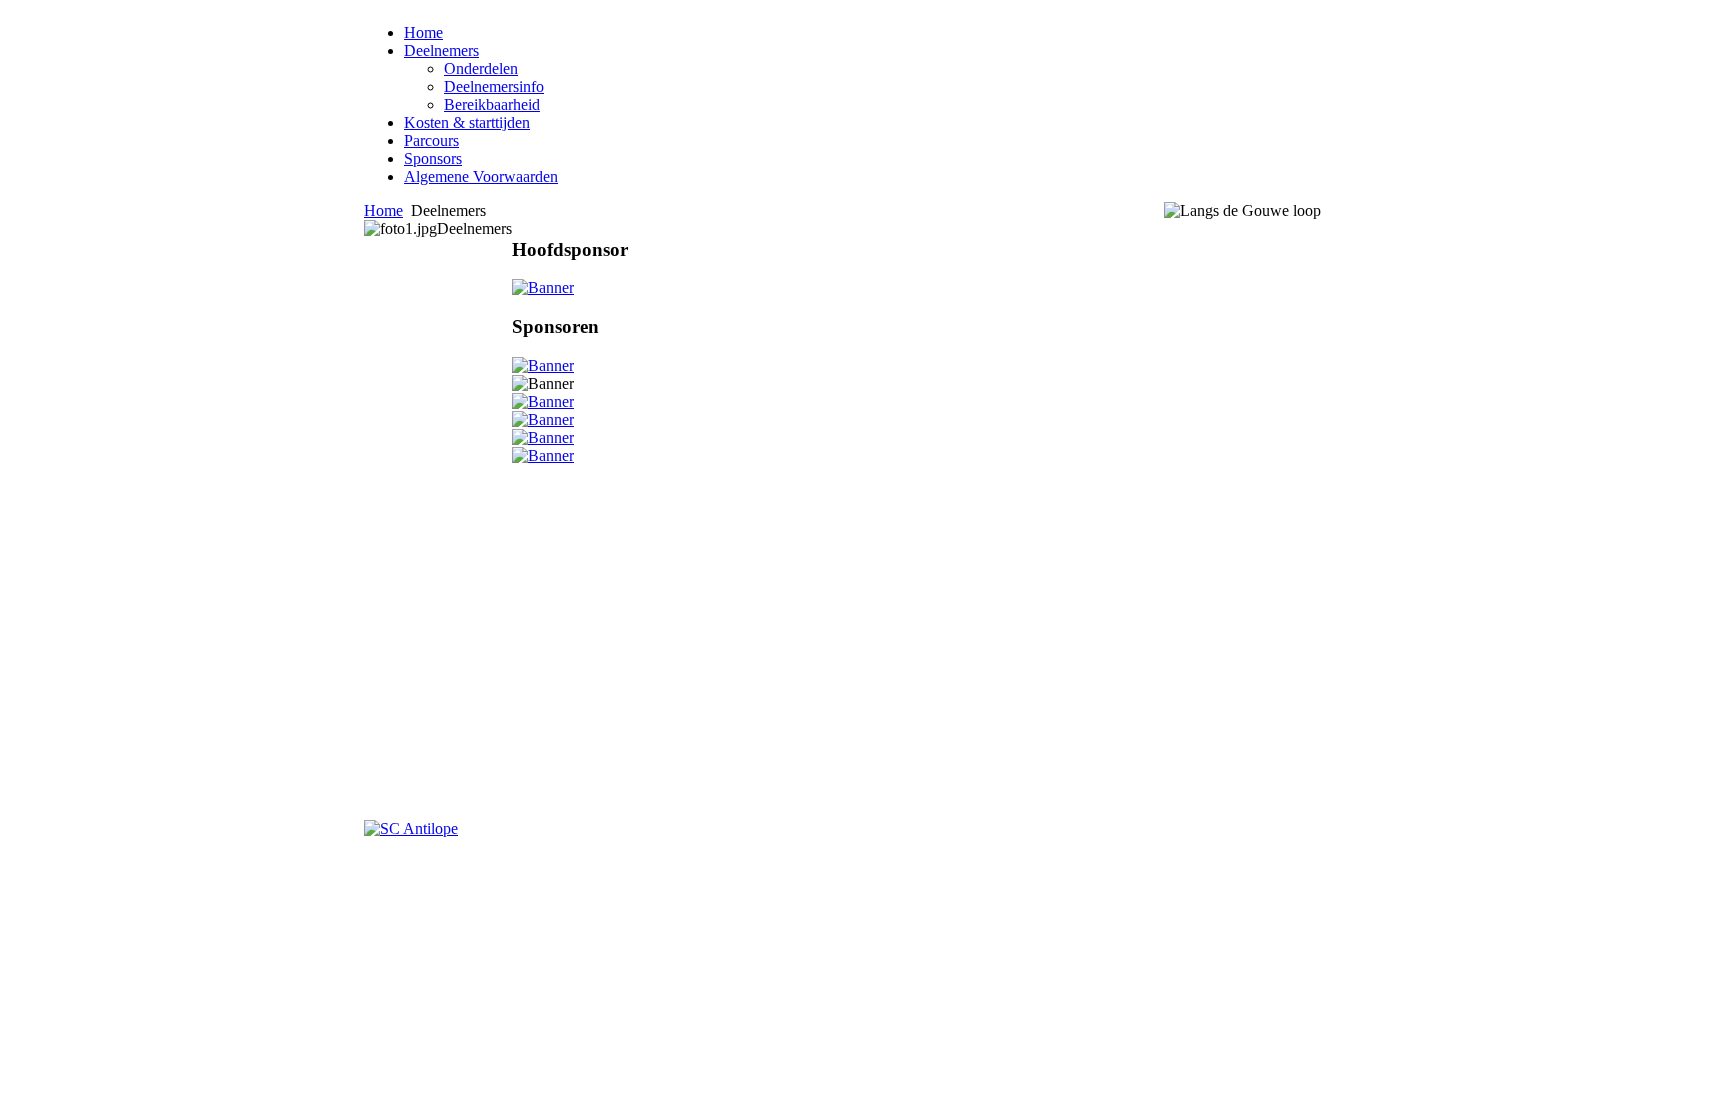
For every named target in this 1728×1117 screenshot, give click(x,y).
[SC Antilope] (411, 828)
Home (383, 210)
